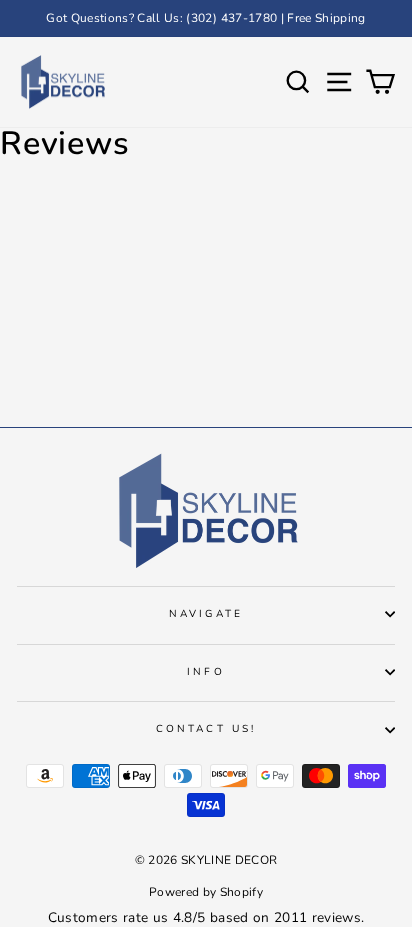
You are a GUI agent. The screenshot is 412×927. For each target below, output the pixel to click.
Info (205, 672)
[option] (206, 18)
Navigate (205, 614)
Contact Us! (206, 729)
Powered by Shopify (206, 892)
